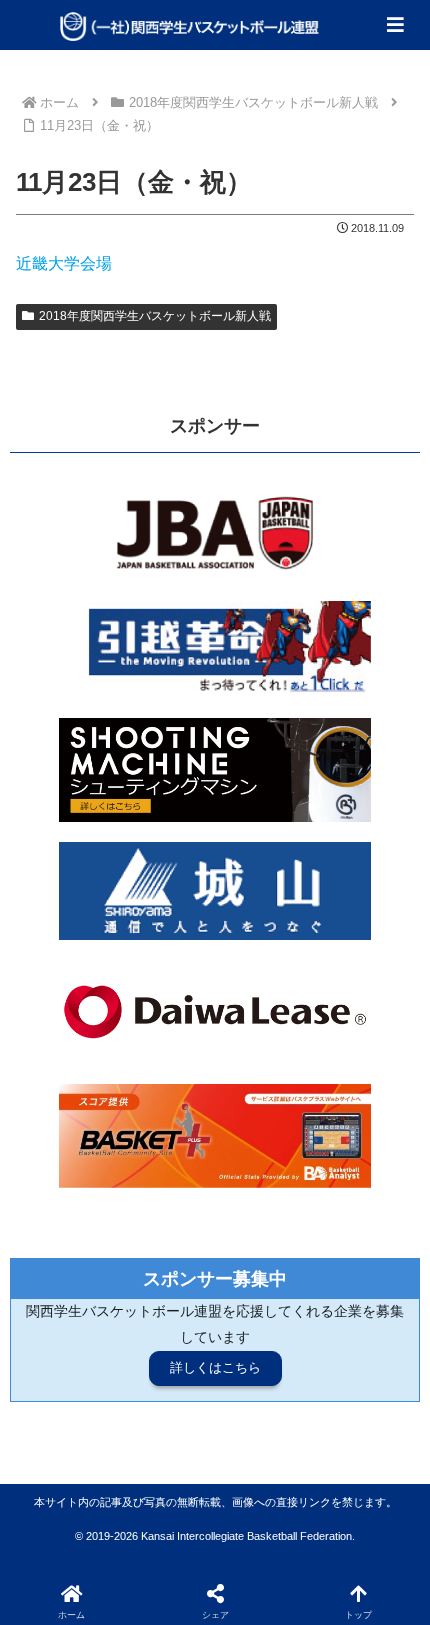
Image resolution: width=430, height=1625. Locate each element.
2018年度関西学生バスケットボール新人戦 (155, 316)
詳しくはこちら (215, 1367)
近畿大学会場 (64, 263)
